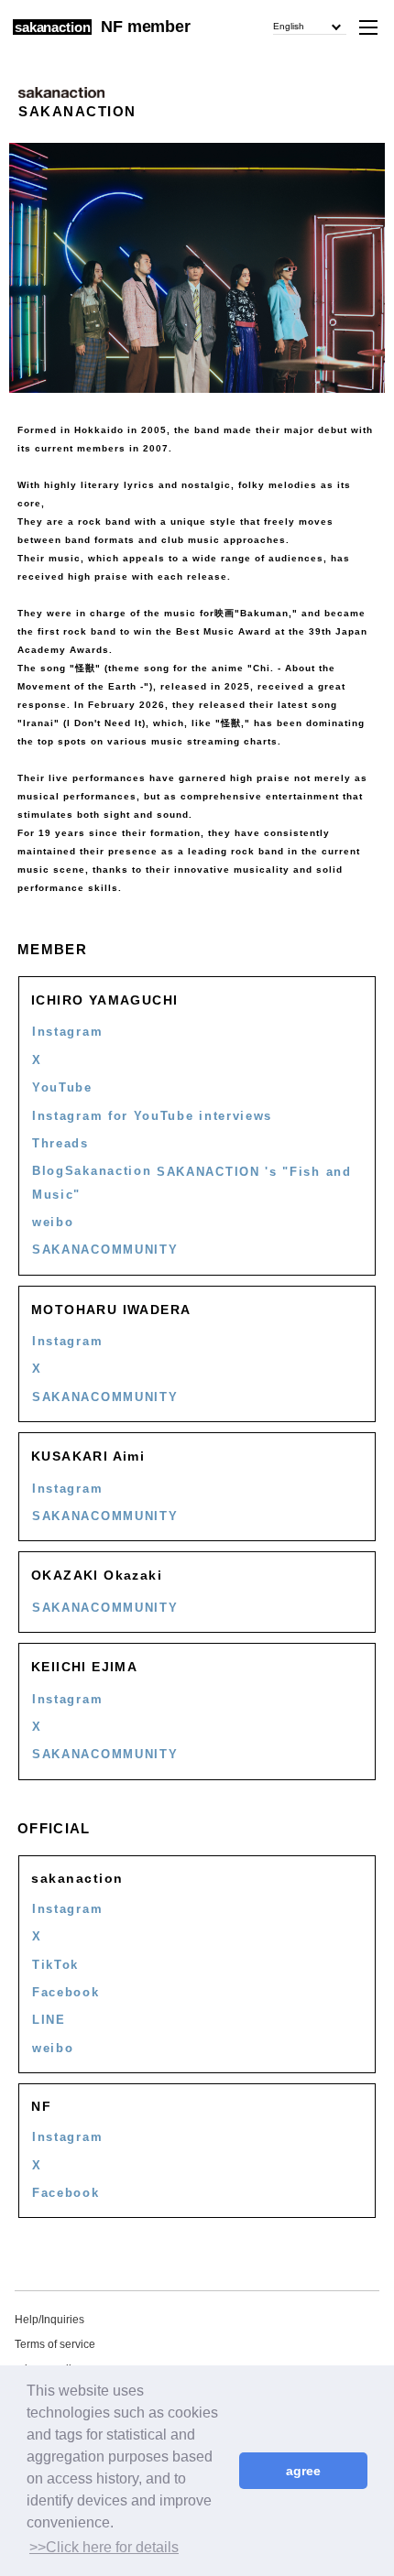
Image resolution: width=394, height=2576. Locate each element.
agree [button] (303, 2471)
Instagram (67, 1032)
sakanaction (52, 27)
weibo (53, 1222)
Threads (60, 1143)
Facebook (66, 1992)
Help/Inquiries (49, 2320)
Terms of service (55, 2344)
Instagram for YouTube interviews (152, 1116)
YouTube (62, 1087)
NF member (145, 27)
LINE (49, 2020)
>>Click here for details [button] (104, 2547)
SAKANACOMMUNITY (105, 1250)
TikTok (55, 1965)
